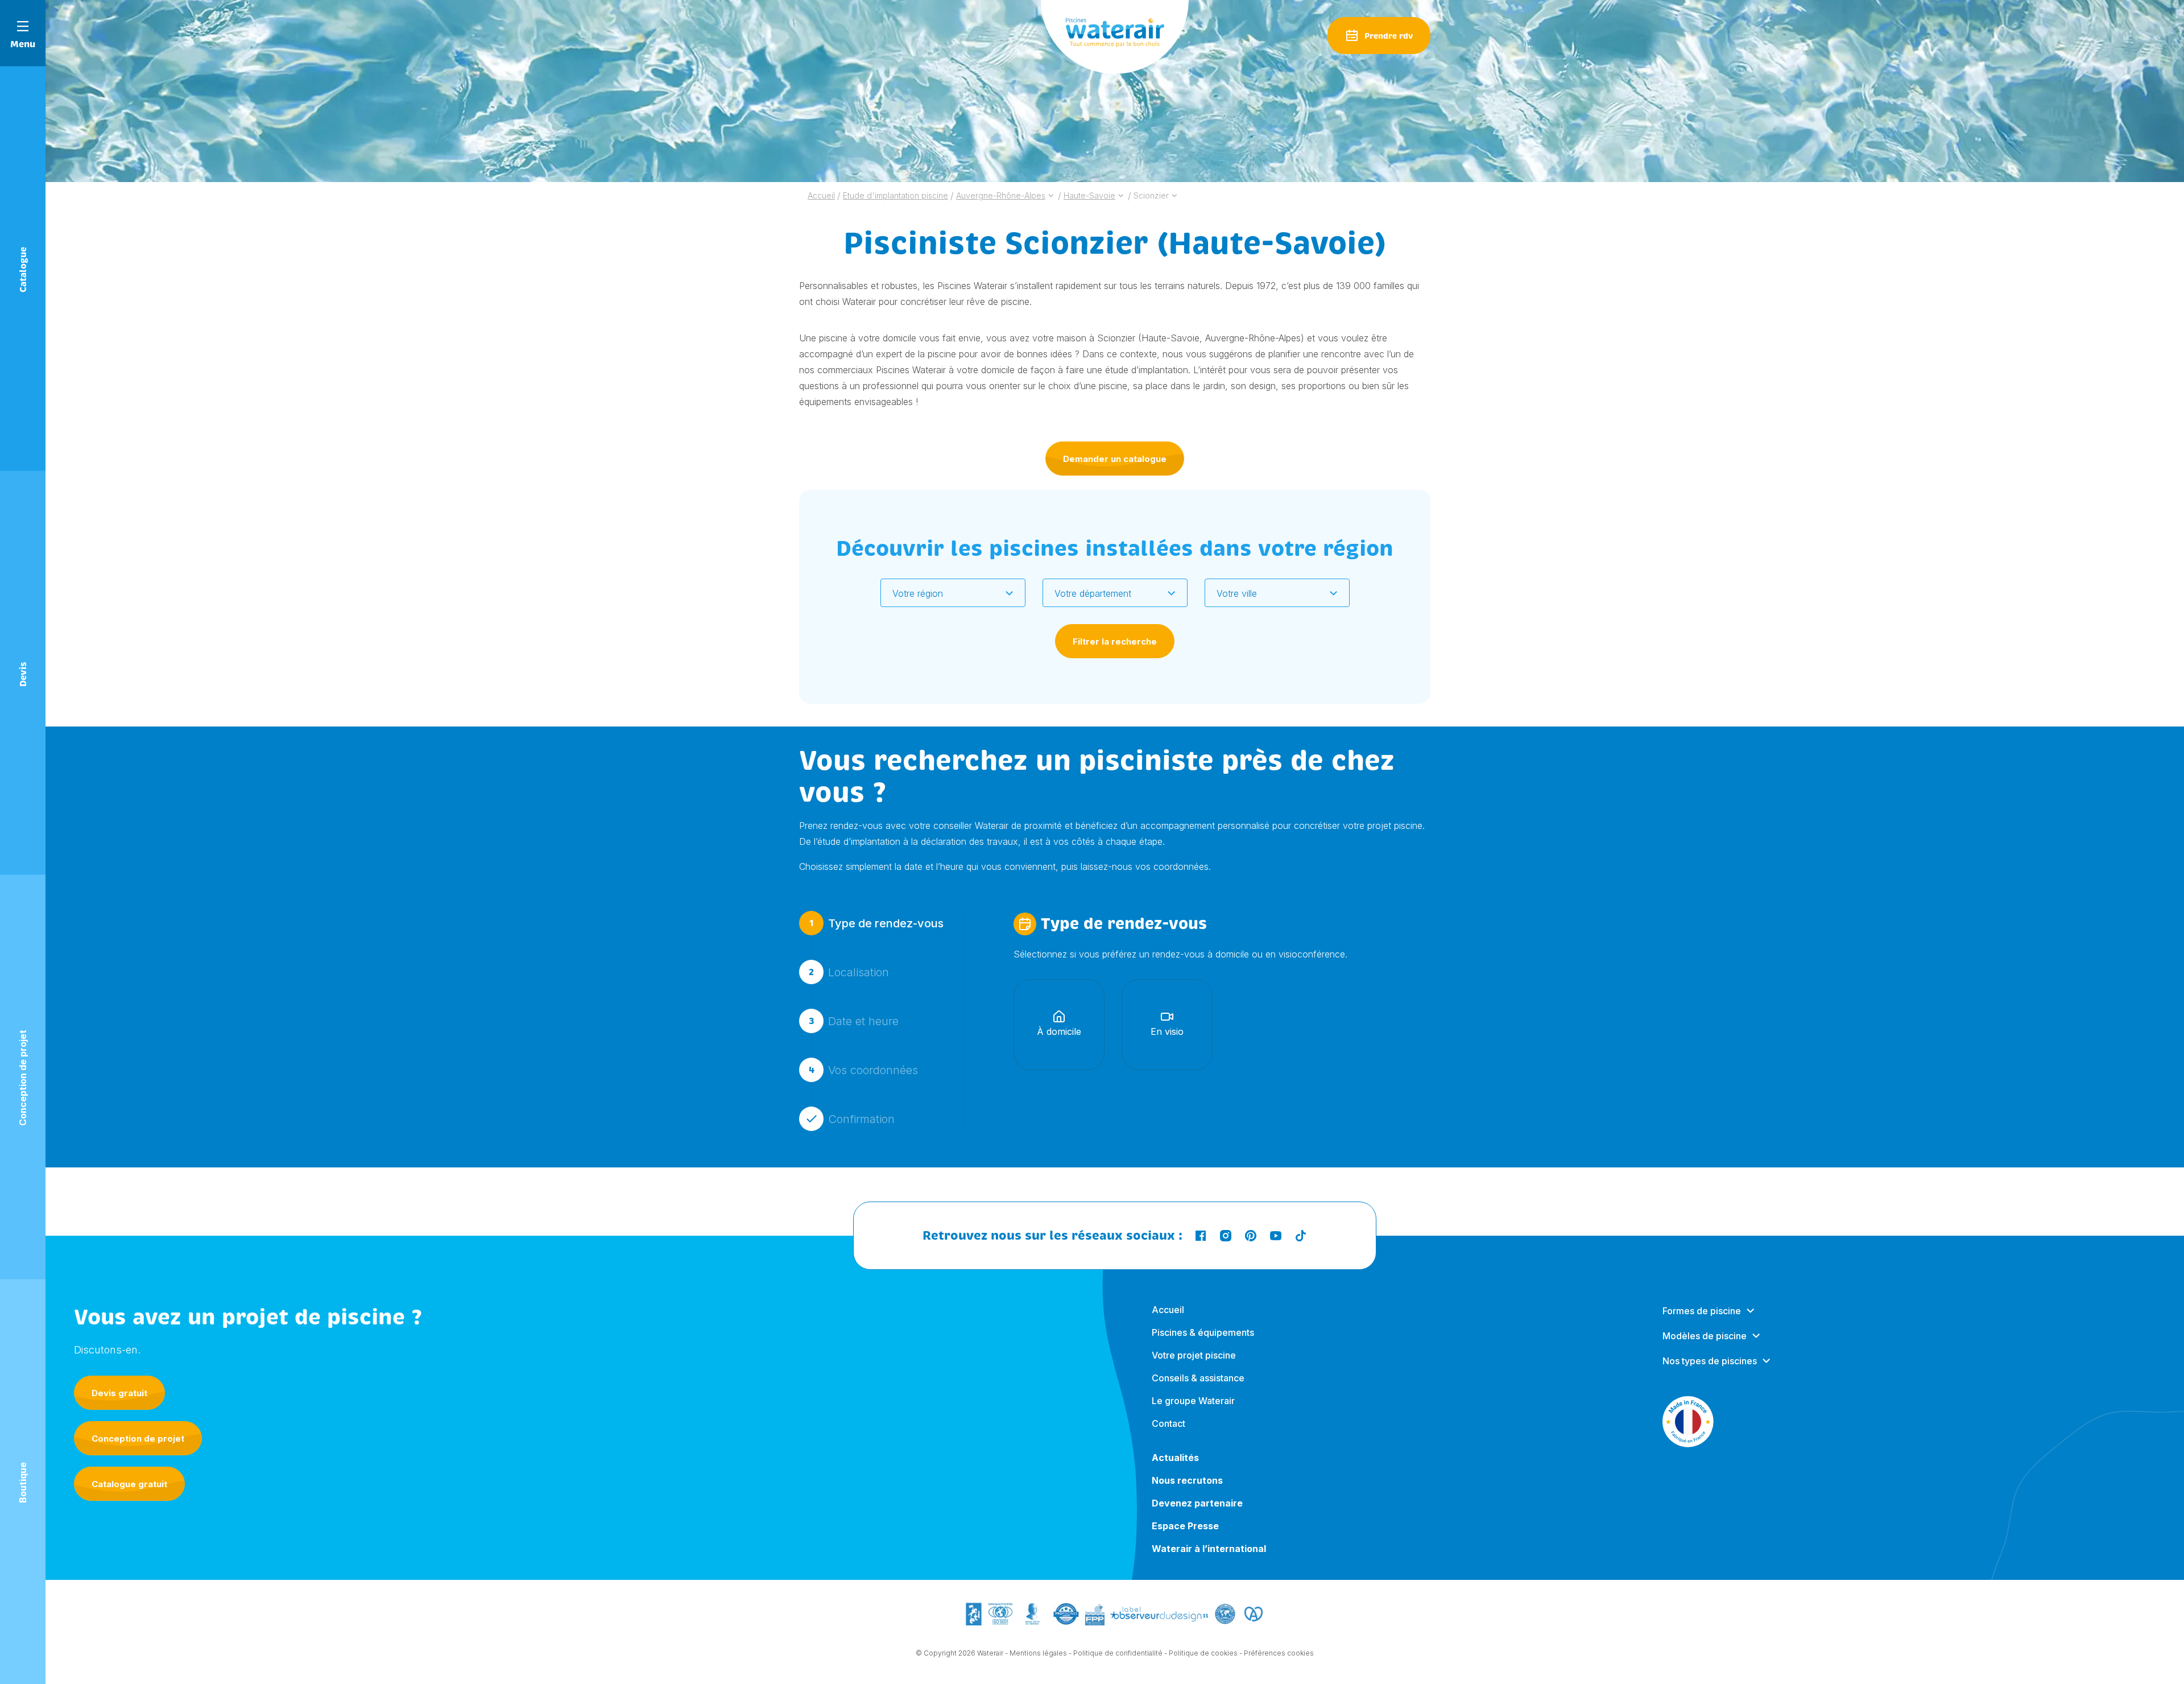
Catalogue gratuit (129, 1484)
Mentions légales (1038, 1653)
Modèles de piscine (1705, 1336)
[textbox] (946, 593)
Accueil (1168, 1310)
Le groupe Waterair (1193, 1401)
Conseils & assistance (1198, 1378)
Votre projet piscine (1194, 1355)
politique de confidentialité (1250, 1283)
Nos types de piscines (1710, 1361)
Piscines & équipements (1203, 1332)
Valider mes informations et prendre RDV (1112, 1192)
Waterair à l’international (1209, 1549)
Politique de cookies (1203, 1653)
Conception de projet (138, 1439)
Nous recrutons (1187, 1480)
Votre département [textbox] (1093, 593)
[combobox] (953, 593)
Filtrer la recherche (1115, 641)
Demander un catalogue (1115, 459)
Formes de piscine (1702, 1311)
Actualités (1175, 1458)
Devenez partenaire (1197, 1503)
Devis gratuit (119, 1393)
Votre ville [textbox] (1237, 593)
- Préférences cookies (1277, 1653)
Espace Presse (1185, 1526)
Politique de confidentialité (1118, 1653)
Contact (1168, 1423)
